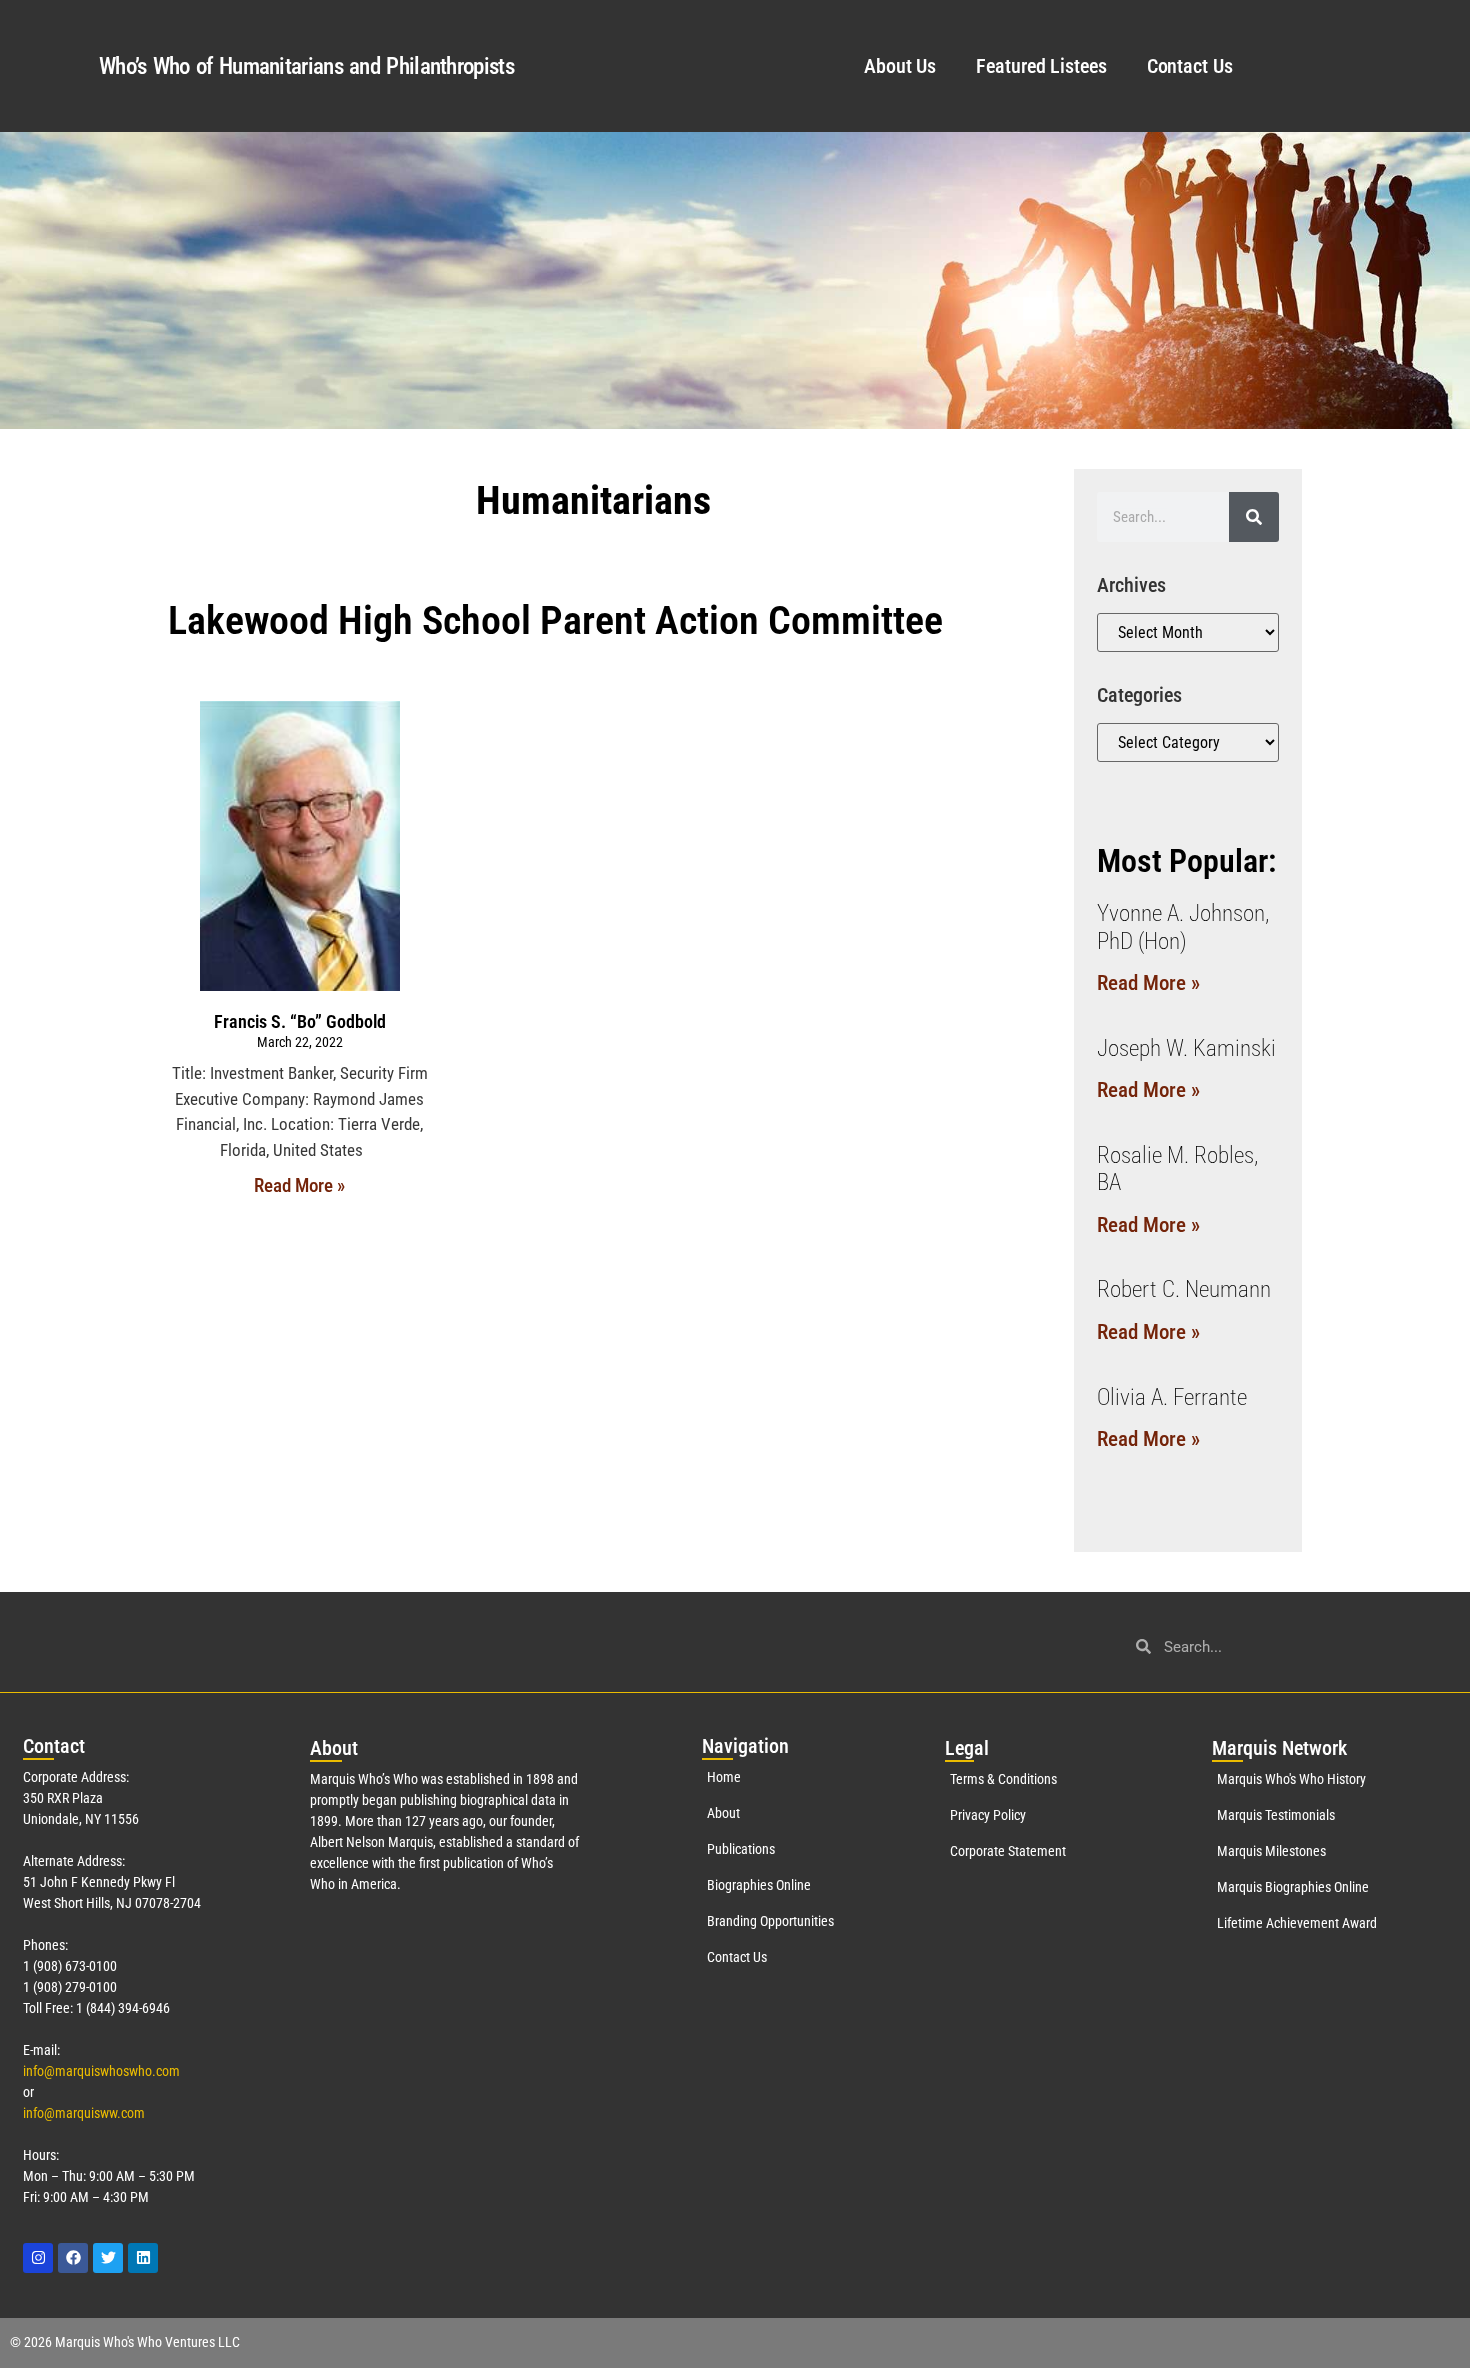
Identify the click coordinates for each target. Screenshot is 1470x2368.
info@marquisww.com (84, 2113)
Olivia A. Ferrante (1172, 1397)
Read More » (299, 1185)
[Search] (1254, 517)
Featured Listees (1041, 66)
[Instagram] (38, 2258)
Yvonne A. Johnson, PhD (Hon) (1183, 927)
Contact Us (1190, 66)
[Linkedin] (143, 2258)
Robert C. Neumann (1184, 1289)
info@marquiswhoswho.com (101, 2071)
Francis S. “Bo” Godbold (300, 1021)
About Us (900, 66)
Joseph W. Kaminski (1186, 1048)
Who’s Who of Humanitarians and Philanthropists (306, 66)
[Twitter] (108, 2258)
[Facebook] (73, 2258)
